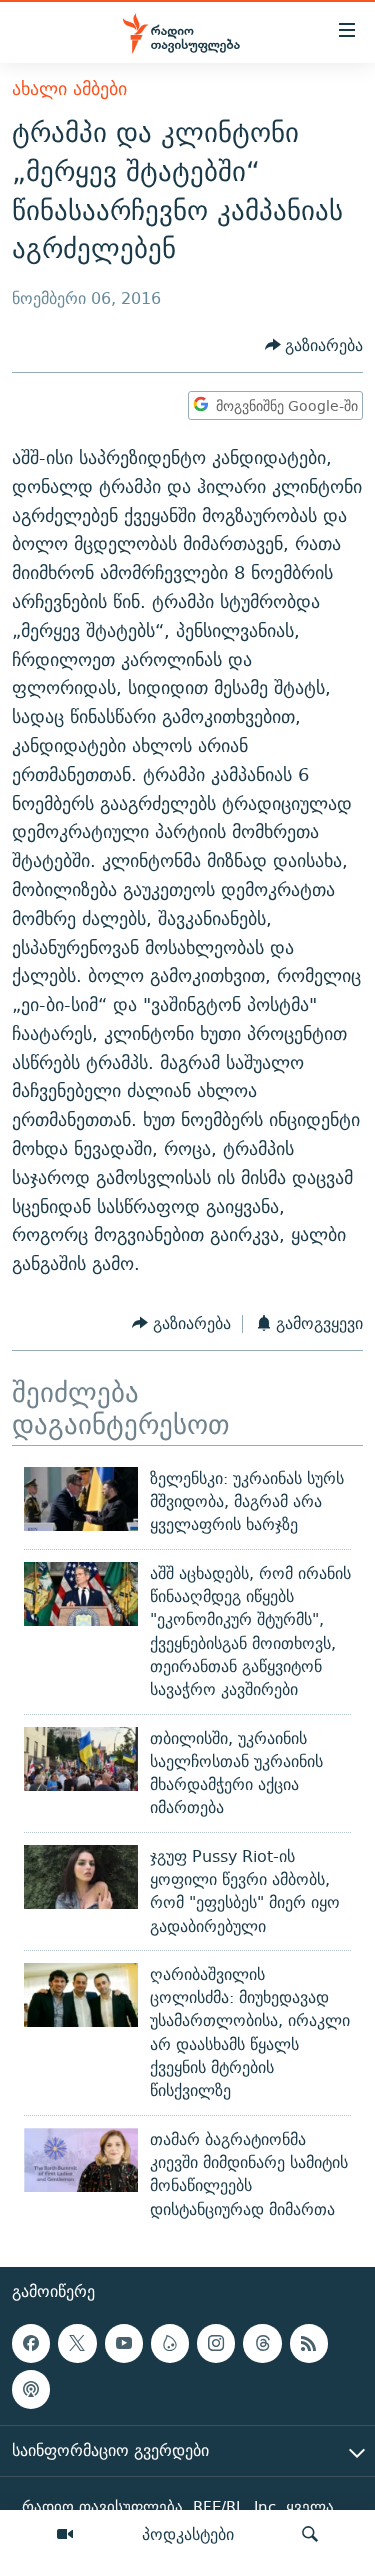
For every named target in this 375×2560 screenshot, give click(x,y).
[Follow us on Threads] (262, 2343)
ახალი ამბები (69, 88)
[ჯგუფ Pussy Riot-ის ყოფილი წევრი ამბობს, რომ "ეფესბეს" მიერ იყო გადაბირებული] (81, 1877)
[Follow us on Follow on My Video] (170, 2343)
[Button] (314, 345)
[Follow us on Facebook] (31, 2343)
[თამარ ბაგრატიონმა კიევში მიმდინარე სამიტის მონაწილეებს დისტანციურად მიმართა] (81, 2160)
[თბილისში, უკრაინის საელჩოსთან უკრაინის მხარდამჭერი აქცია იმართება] (81, 1759)
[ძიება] (310, 2535)
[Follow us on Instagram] (216, 2343)
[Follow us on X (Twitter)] (77, 2343)
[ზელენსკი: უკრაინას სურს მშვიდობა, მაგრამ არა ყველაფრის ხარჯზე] (81, 1499)
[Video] (65, 2535)
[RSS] (309, 2343)
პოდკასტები (188, 2534)
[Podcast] (31, 2389)
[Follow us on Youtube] (124, 2343)
